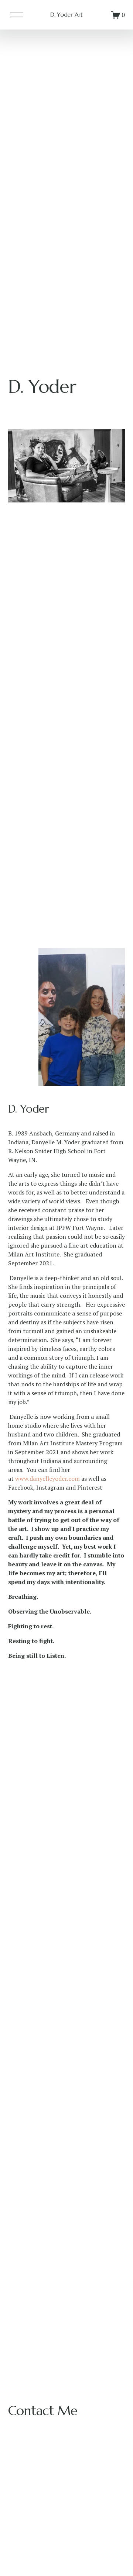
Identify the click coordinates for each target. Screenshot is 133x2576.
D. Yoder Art (66, 14)
